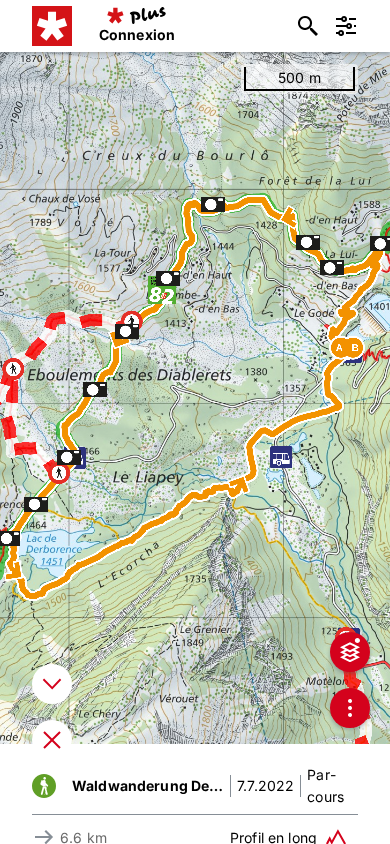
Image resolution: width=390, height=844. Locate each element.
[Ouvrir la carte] (52, 740)
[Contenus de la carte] (350, 652)
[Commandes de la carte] (350, 708)
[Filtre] (346, 26)
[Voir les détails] (52, 684)
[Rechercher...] (308, 26)
